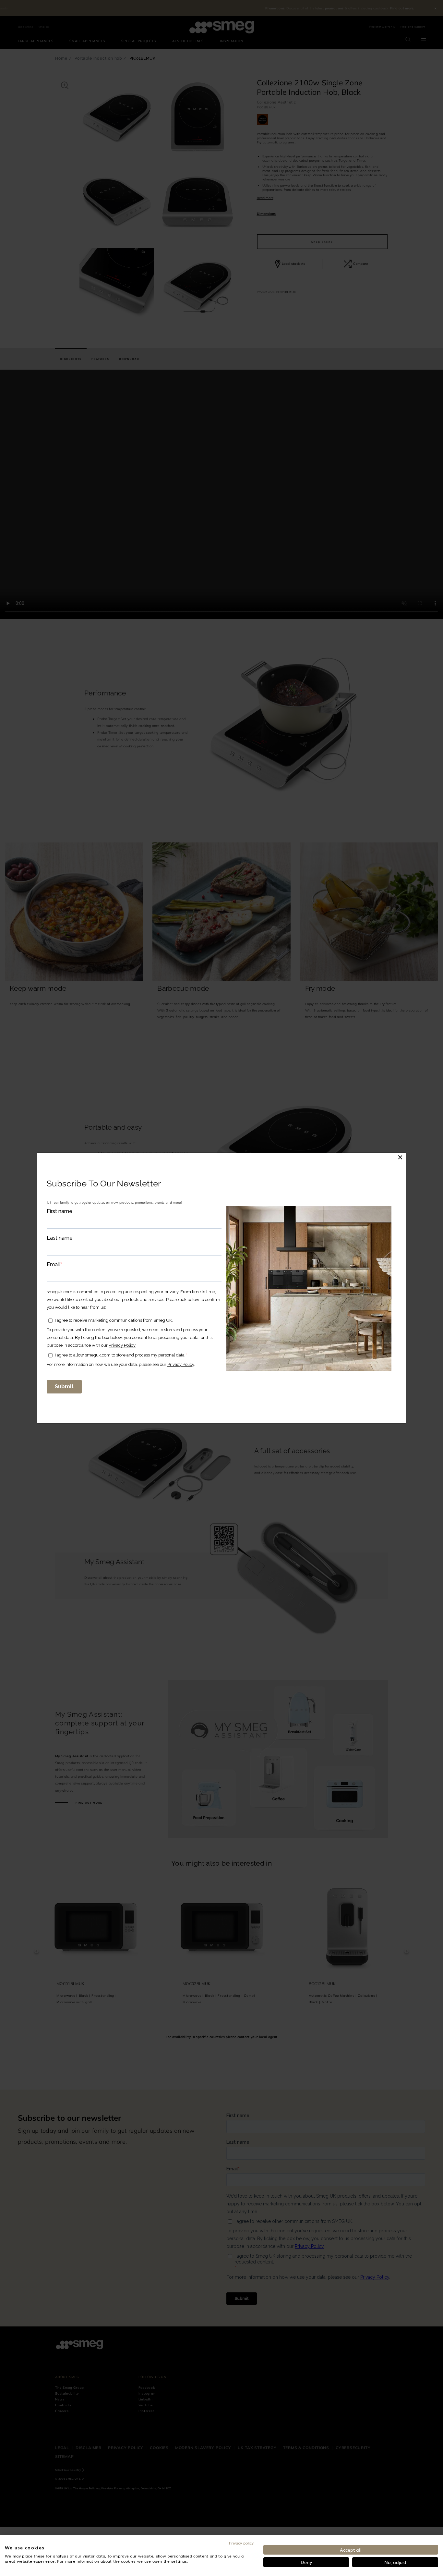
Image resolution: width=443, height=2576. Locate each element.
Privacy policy (241, 2543)
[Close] (400, 1157)
